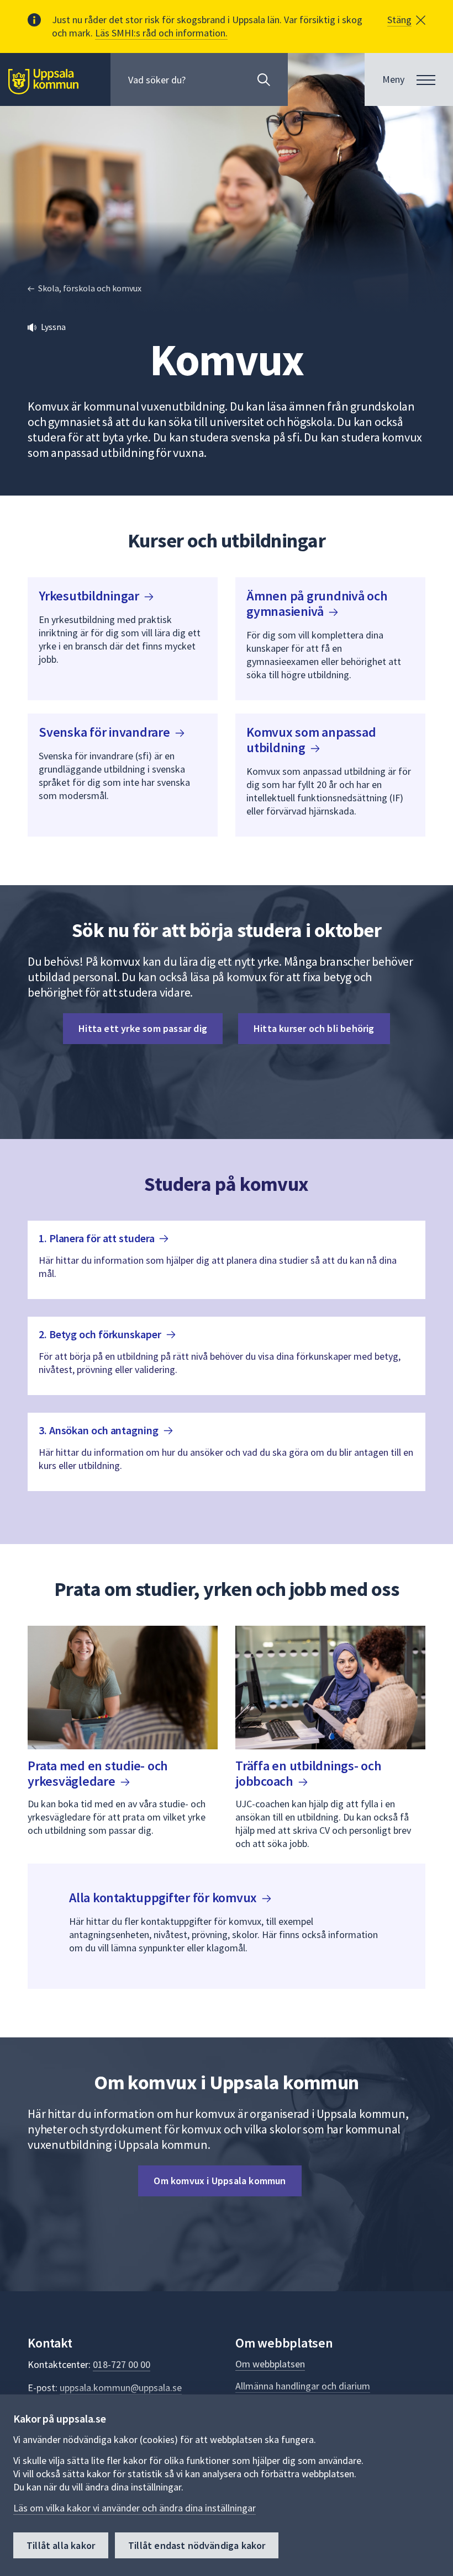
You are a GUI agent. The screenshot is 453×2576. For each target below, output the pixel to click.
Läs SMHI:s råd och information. (161, 33)
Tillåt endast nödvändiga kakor (197, 2545)
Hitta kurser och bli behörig (314, 1028)
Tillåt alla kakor (61, 2545)
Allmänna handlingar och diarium (303, 2386)
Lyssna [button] (53, 327)
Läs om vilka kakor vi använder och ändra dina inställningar (135, 2508)
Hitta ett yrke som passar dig (143, 1028)
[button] (406, 20)
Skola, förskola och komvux (90, 288)
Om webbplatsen (270, 2364)
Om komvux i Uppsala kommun (220, 2181)
